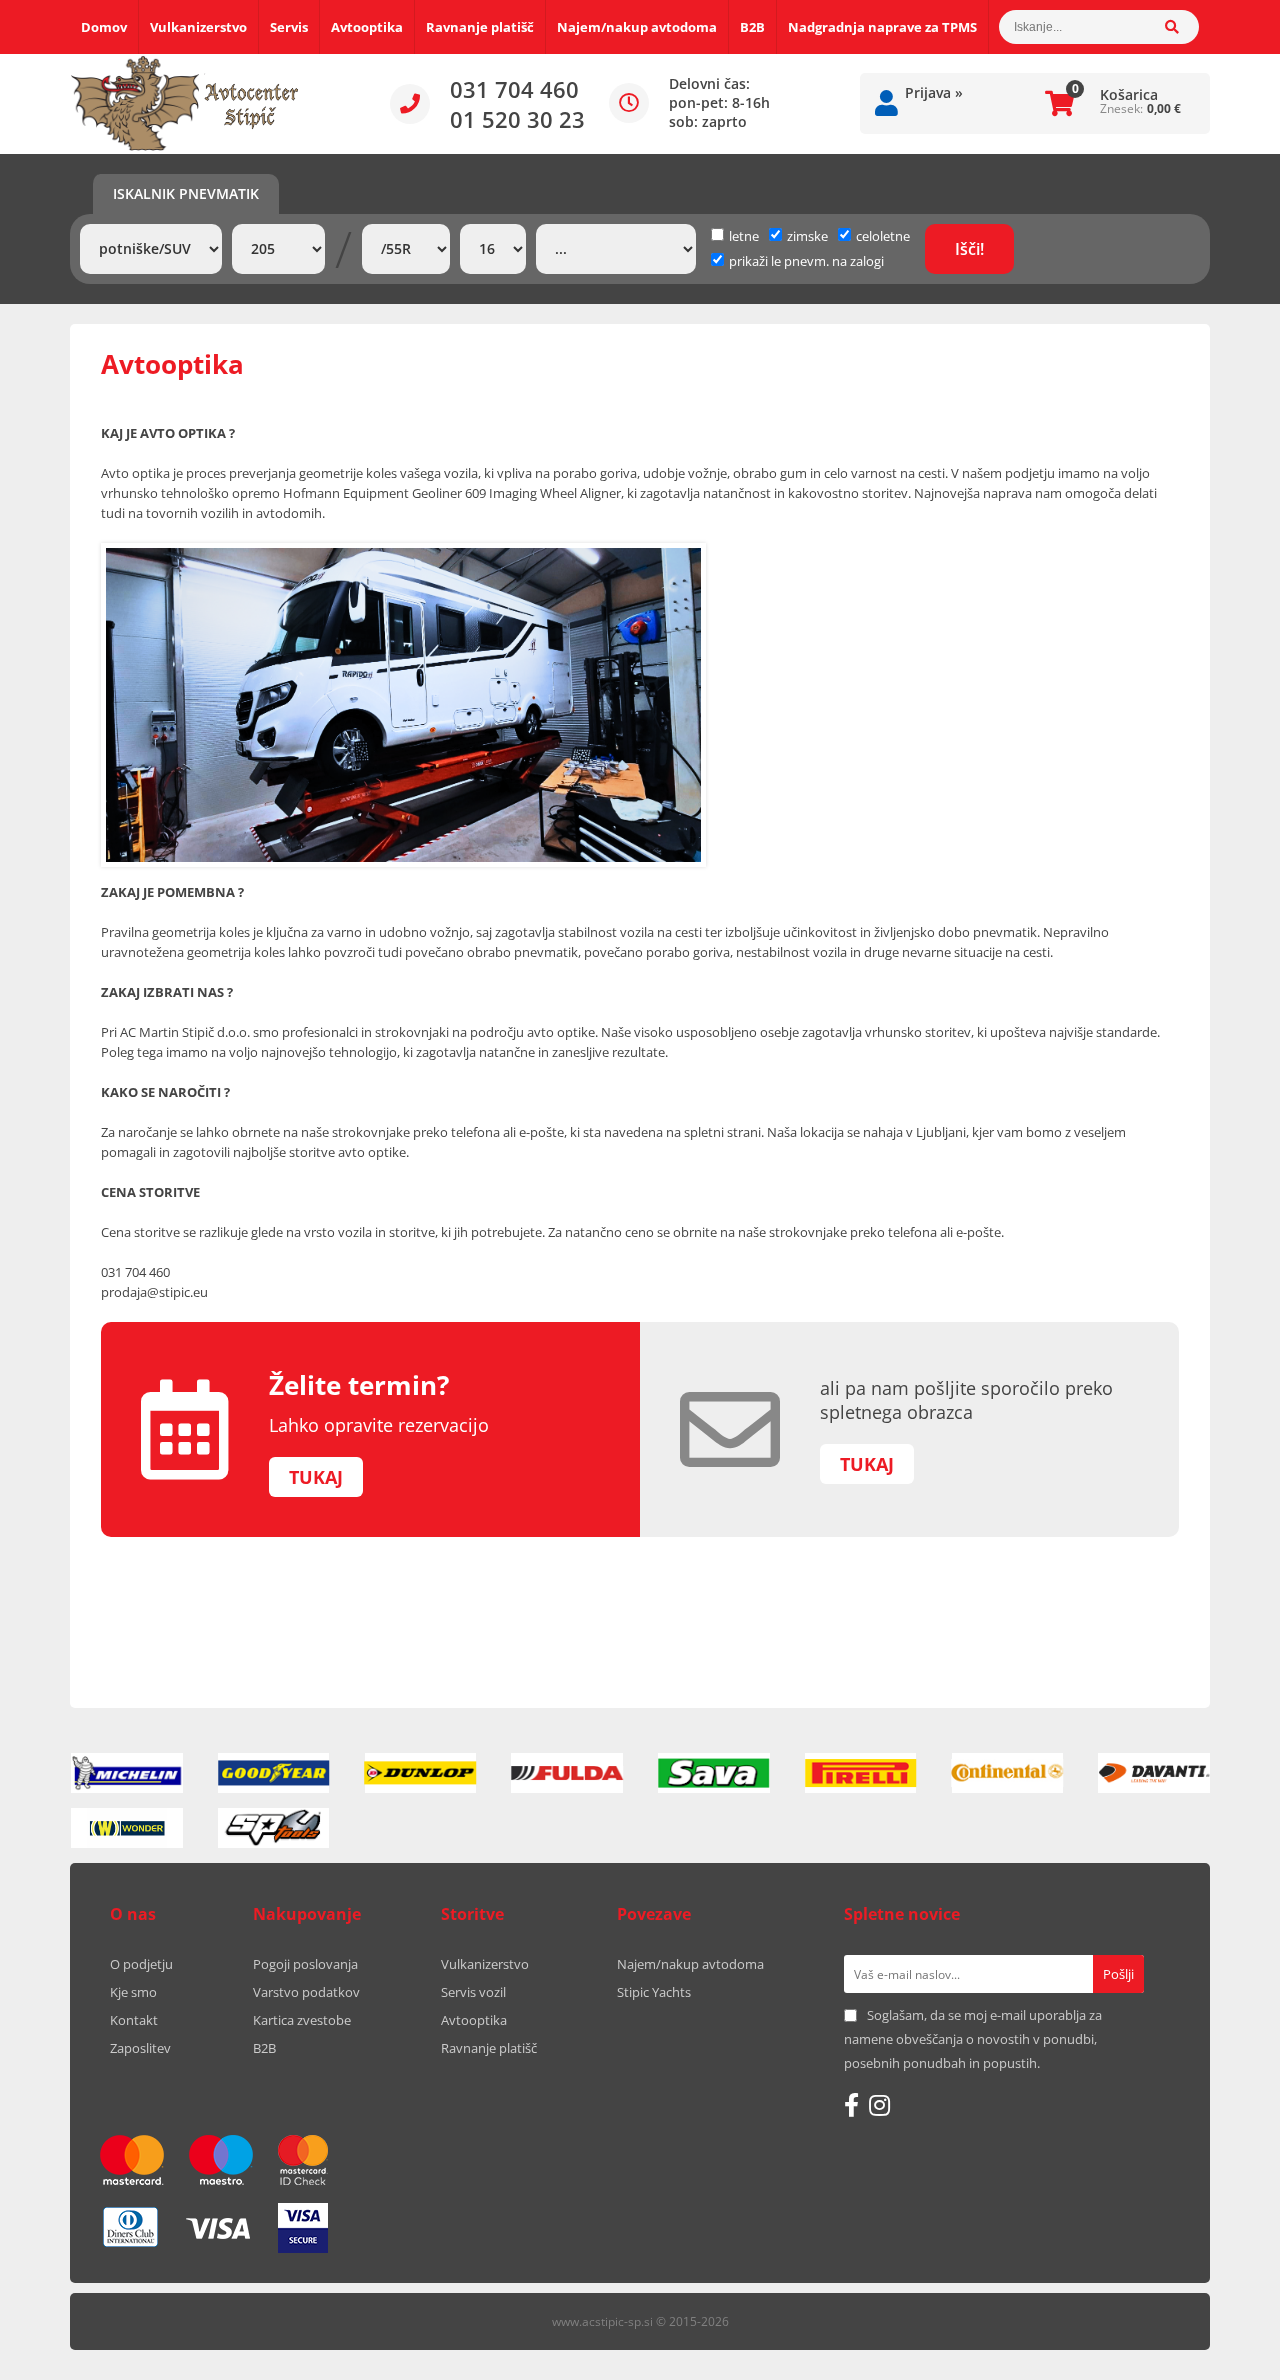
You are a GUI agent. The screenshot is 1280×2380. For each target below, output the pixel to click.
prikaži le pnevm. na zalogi (806, 261)
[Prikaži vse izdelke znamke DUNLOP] (421, 1773)
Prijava (934, 92)
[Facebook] (851, 2105)
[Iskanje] (1182, 27)
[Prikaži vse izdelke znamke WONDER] (127, 1828)
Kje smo (133, 1992)
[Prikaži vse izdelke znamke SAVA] (714, 1773)
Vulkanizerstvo (198, 27)
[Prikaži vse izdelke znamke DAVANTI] (1154, 1773)
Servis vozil (473, 1992)
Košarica (1129, 94)
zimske (807, 236)
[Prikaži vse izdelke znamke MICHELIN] (127, 1773)
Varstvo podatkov (306, 1992)
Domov (104, 27)
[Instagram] (879, 2105)
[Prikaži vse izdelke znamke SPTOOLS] (274, 1828)
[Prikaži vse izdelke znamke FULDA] (567, 1773)
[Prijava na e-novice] (1118, 1974)
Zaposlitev (140, 2048)
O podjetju (141, 1964)
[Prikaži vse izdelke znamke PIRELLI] (861, 1773)
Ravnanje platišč (480, 27)
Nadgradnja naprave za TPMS (882, 27)
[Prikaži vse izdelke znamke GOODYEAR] (274, 1773)
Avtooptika (367, 27)
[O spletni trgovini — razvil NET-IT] (1154, 2323)
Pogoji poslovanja (305, 1964)
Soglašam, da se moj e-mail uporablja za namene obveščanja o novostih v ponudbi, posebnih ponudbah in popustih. (973, 2039)
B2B (752, 27)
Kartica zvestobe (302, 2020)
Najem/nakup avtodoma (637, 27)
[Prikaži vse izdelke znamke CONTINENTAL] (1008, 1773)
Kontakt (134, 2020)
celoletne (883, 236)
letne (744, 236)
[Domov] (185, 104)
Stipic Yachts (654, 1992)
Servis (289, 27)
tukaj (316, 1477)
